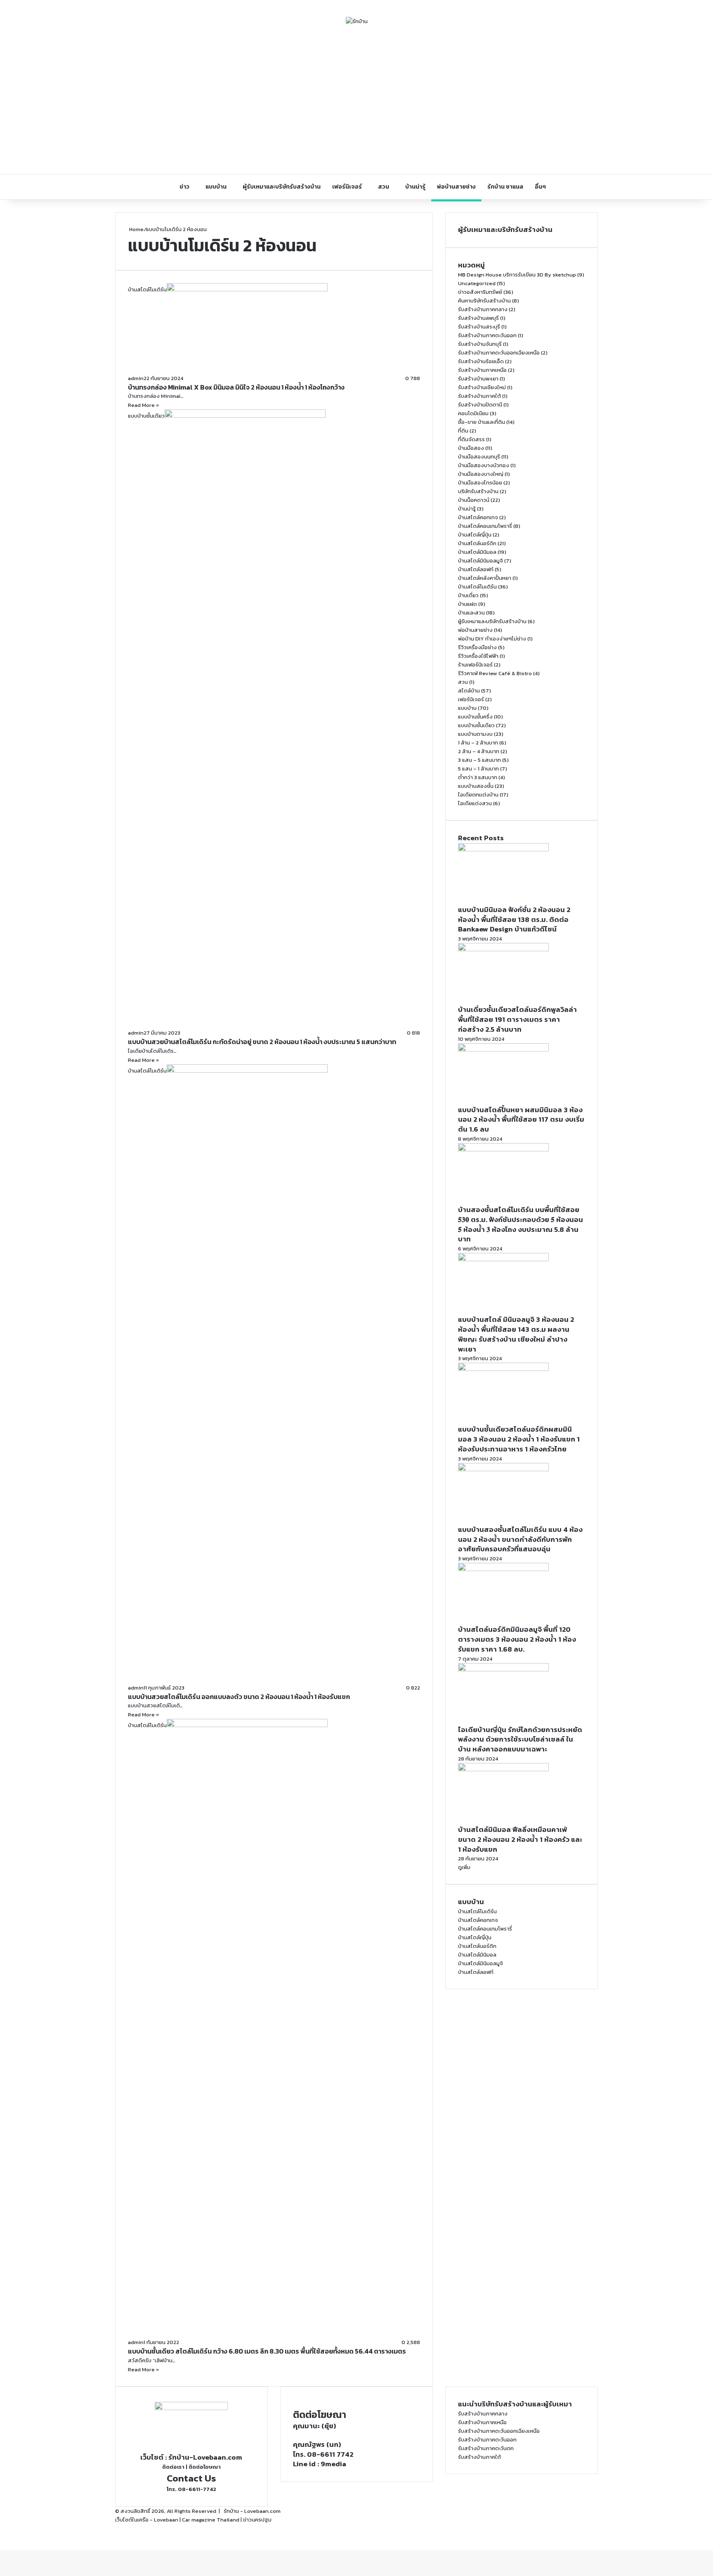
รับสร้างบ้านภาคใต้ (479, 396)
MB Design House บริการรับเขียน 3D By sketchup (517, 275)
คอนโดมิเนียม (473, 413)
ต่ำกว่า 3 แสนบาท (478, 777)
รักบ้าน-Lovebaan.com (205, 2457)
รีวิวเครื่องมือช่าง (477, 647)
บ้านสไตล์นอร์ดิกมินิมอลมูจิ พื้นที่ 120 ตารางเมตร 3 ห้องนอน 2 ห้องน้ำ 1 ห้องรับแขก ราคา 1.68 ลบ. (517, 1639)
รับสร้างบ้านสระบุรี (479, 327)
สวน (384, 187)
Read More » (144, 405)
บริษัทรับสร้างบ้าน (478, 491)
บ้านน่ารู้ (415, 187)
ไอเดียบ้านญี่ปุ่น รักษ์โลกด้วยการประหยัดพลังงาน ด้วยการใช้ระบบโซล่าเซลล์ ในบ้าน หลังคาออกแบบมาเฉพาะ (520, 1739)
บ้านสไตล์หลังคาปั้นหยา (485, 578)
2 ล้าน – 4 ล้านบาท (479, 751)
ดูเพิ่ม (464, 1867)
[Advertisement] (356, 100)
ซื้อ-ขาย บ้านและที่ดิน (482, 422)
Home (136, 229)
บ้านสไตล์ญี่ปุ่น (475, 535)
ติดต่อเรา (173, 2467)
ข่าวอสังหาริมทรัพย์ (480, 292)
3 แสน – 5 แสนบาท (479, 760)
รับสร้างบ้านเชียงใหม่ (482, 387)
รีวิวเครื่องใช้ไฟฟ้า (478, 656)
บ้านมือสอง (471, 448)
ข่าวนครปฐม (257, 2520)
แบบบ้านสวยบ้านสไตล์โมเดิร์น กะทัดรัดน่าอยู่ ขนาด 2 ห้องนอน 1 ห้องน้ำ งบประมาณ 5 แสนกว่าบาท (262, 1042)
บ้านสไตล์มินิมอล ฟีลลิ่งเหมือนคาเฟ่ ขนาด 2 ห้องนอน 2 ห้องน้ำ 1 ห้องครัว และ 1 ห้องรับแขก (520, 1839)
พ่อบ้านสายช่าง (456, 187)
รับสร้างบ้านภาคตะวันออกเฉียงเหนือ (499, 353)
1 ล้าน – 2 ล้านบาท (478, 743)
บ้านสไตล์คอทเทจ (478, 517)
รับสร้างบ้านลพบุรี (478, 318)
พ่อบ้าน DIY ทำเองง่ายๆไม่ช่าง (492, 639)
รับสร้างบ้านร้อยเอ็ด (481, 361)
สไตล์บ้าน (469, 691)
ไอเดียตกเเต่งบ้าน (478, 795)
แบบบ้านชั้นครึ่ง (475, 717)
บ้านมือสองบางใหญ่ (481, 474)
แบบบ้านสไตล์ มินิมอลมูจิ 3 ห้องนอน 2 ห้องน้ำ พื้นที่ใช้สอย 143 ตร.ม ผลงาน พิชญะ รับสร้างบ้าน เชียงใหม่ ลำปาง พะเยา (516, 1334)
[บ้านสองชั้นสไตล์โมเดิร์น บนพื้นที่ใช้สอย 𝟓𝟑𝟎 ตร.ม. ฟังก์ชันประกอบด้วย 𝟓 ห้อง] (503, 1150)
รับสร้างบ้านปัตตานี (480, 405)
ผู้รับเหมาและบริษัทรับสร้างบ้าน (282, 187)
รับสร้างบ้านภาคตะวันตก (486, 2448)
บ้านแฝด (467, 604)
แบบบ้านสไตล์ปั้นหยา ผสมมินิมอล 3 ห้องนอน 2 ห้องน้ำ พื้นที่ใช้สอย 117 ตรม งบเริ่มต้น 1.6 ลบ (521, 1120)
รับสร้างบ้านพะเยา (478, 379)
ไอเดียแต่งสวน (475, 803)
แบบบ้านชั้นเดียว (476, 725)
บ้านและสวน (471, 613)
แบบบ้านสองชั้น (476, 786)
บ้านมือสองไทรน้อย (480, 483)
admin (136, 378)
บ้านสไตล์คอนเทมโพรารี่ (485, 526)
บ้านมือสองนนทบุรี (479, 457)
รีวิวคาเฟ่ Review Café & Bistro (495, 673)
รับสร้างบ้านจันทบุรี (480, 344)
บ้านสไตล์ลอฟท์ (476, 569)
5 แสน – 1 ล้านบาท (478, 769)
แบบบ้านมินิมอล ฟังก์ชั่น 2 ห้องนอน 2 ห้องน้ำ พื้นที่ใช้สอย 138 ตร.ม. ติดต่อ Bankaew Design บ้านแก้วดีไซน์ (514, 919)
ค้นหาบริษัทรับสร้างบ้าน (484, 301)
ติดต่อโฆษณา (205, 2467)
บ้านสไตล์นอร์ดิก (477, 543)
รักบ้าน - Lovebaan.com (252, 2511)
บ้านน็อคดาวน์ (474, 500)
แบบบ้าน (216, 187)
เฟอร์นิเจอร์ (347, 187)
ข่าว (184, 187)
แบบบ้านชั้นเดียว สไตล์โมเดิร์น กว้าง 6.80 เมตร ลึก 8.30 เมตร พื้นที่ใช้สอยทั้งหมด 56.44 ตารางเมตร (267, 2351)
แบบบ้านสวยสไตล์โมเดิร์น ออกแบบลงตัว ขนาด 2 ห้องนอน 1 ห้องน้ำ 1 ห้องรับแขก (239, 1697)
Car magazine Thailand (211, 2520)
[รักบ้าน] (357, 21)
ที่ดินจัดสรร (471, 439)
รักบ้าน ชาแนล (505, 187)
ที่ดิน (463, 431)
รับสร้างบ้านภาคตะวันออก (487, 335)
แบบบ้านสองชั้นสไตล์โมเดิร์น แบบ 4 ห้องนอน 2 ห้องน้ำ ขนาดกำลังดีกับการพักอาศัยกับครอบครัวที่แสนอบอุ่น (520, 1539)
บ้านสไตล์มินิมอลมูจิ (480, 561)
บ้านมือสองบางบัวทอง (484, 465)
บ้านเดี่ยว (468, 595)
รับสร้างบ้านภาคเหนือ (482, 370)
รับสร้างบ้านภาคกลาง (483, 309)
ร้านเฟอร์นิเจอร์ (475, 665)
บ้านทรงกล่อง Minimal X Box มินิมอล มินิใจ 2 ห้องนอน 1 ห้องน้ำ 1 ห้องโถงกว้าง (236, 387)
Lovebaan (166, 2520)
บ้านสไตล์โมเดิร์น (477, 587)
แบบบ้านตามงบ (475, 734)
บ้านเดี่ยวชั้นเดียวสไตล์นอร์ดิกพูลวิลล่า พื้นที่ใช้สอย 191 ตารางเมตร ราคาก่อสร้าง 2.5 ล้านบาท (517, 1019)
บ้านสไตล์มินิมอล (477, 552)
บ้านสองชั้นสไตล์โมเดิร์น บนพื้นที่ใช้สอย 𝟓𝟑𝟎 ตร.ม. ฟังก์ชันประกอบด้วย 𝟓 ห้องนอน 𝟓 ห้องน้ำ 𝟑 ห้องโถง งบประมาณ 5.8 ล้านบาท (521, 1224)
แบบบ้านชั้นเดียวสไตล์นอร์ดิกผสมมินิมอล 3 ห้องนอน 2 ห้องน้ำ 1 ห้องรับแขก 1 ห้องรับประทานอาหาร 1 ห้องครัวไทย (519, 1439)
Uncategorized (477, 283)
